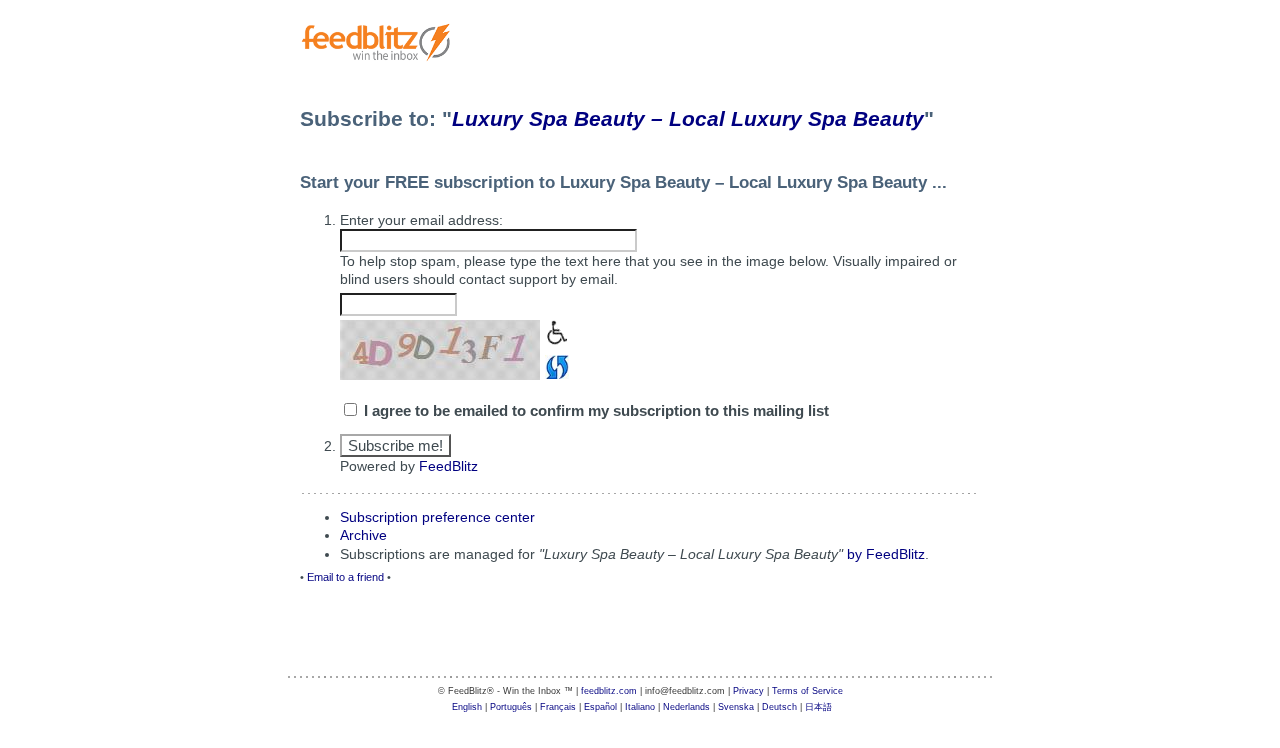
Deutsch (779, 707)
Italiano (640, 707)
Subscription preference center (437, 517)
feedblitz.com (609, 691)
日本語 (818, 707)
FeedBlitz (448, 466)
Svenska (736, 707)
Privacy (748, 691)
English (467, 707)
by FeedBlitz (886, 554)
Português (511, 707)
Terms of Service (807, 691)
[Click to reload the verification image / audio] (554, 364)
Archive (363, 535)
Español (600, 707)
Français (558, 707)
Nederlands (686, 707)
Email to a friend (345, 577)
